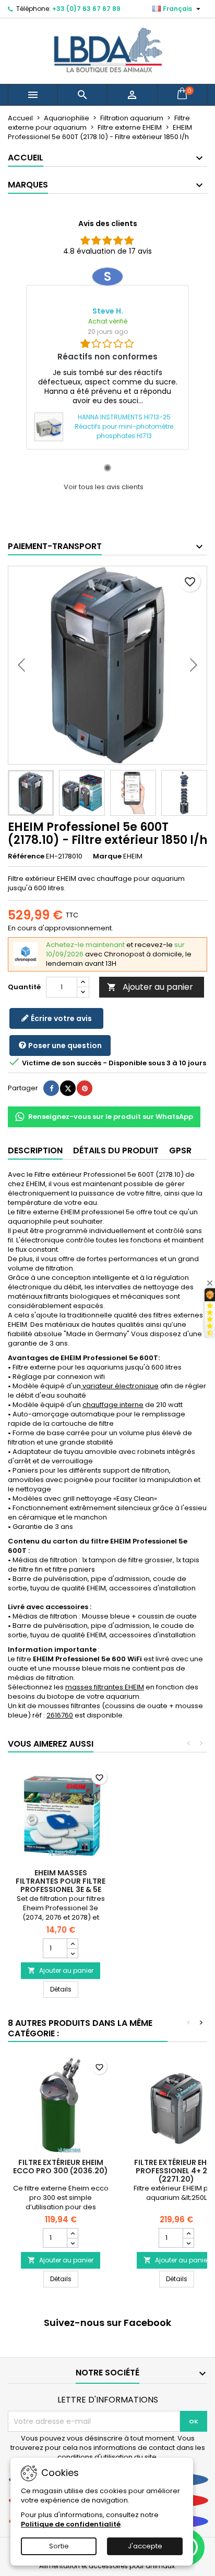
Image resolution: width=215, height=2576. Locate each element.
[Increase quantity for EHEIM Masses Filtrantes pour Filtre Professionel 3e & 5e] (72, 1944)
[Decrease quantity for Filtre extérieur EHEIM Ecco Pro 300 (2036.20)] (72, 2243)
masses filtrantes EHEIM (105, 1687)
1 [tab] (107, 468)
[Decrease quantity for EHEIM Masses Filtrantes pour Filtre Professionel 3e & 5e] (72, 1953)
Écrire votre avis (61, 1018)
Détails (64, 1989)
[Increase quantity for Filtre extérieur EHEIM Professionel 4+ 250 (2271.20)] (188, 2233)
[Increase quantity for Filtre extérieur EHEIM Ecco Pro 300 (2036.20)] (72, 2233)
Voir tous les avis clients (104, 487)
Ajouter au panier (150, 987)
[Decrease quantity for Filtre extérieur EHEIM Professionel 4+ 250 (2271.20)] (188, 2243)
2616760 (60, 1715)
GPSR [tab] (180, 1150)
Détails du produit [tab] (116, 1150)
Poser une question (64, 1046)
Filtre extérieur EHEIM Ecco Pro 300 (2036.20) (61, 2167)
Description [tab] (35, 1150)
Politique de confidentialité (71, 2524)
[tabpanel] (107, 358)
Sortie (59, 2546)
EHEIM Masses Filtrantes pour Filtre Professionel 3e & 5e (61, 1881)
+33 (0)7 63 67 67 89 (86, 9)
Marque (107, 856)
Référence (26, 856)
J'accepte (145, 2546)
